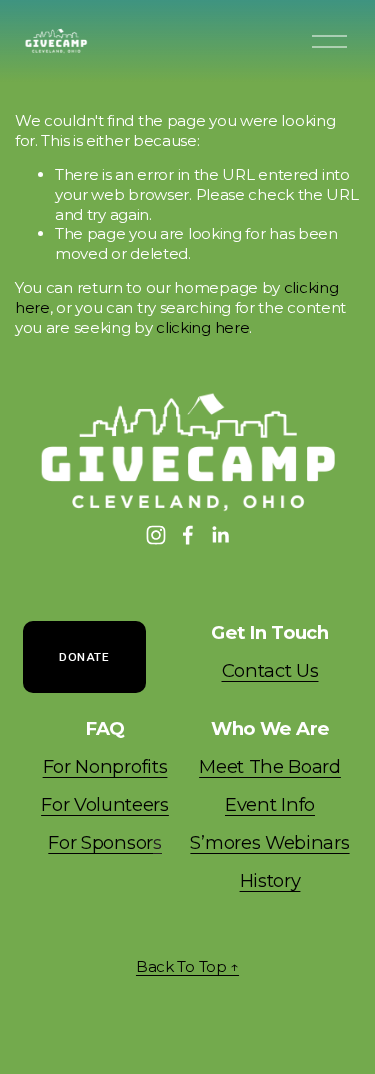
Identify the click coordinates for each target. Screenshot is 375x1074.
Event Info (270, 804)
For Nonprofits (105, 766)
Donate (84, 657)
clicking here (202, 327)
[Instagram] (156, 535)
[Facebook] (188, 535)
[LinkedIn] (220, 535)
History (270, 880)
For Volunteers (105, 804)
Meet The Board (270, 766)
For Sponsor (104, 842)
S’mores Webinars (269, 842)
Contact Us (270, 670)
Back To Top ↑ (187, 966)
